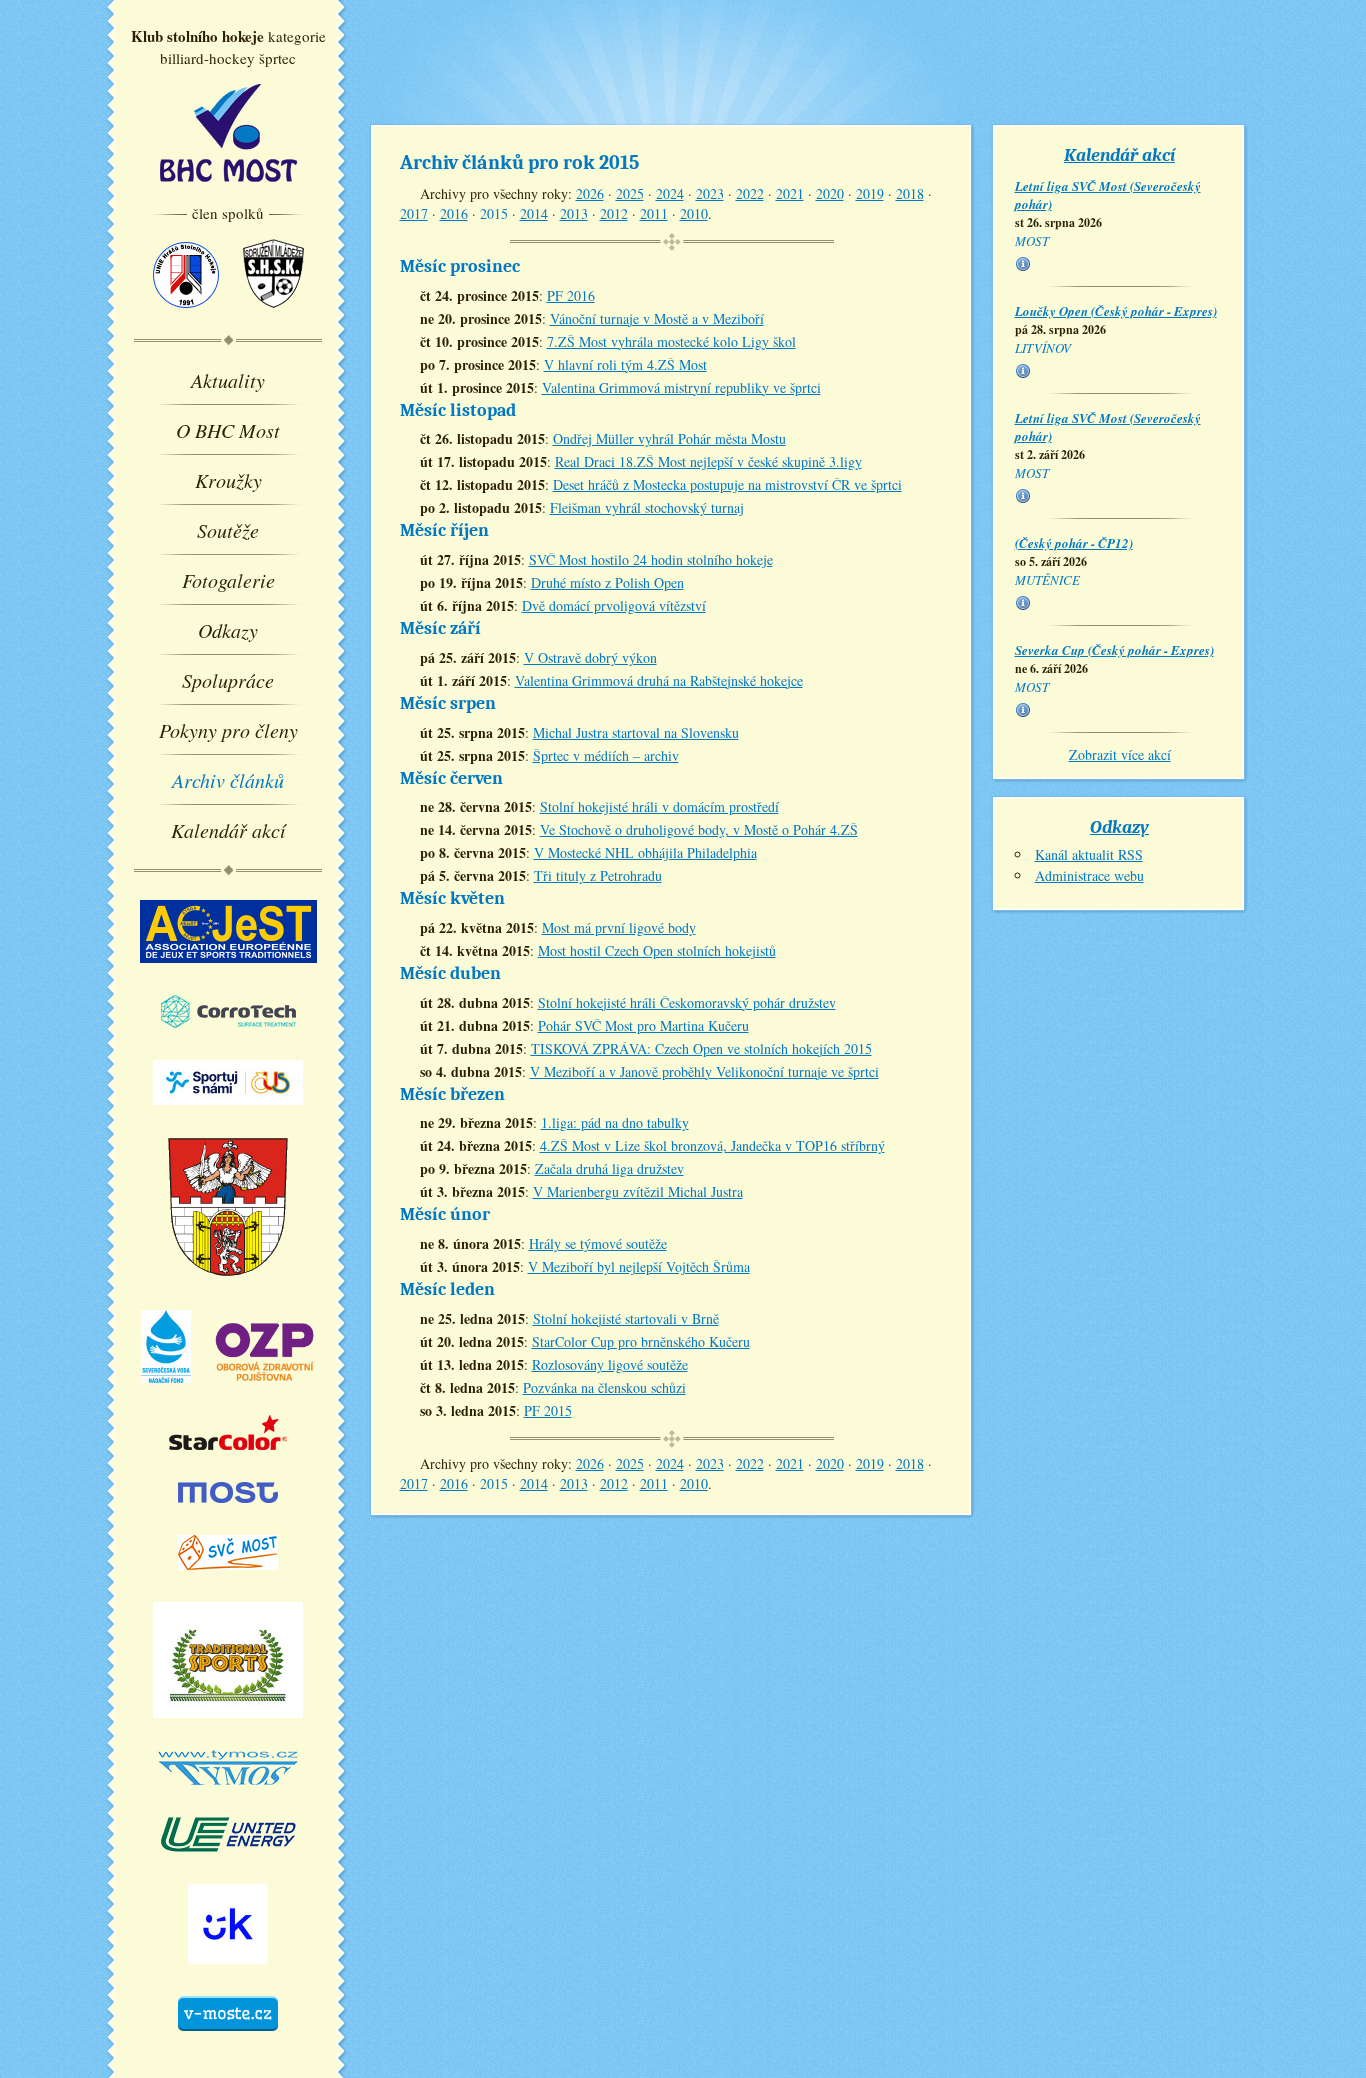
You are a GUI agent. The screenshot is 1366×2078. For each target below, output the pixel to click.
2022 (750, 193)
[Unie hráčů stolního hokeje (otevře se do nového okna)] (186, 317)
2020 (830, 193)
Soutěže (228, 530)
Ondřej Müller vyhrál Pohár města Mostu (669, 438)
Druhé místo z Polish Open (607, 582)
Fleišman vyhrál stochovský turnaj (647, 507)
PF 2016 (571, 295)
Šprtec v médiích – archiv (606, 755)
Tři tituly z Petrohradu (598, 875)
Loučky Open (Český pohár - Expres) (1116, 311)
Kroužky (228, 480)
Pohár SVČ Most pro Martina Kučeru (643, 1025)
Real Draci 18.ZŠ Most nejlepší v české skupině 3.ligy (708, 461)
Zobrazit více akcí (1120, 754)
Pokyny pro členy (228, 730)
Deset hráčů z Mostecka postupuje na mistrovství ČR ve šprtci (727, 484)
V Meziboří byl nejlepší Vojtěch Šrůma (639, 1266)
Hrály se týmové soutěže (598, 1243)
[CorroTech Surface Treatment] (228, 1037)
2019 (870, 193)
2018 (910, 193)
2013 (574, 213)
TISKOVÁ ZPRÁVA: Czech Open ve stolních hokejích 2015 (701, 1048)
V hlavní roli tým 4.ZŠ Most (625, 364)
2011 (654, 213)
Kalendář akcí (228, 830)
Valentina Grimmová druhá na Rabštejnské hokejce (659, 680)
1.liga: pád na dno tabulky (615, 1122)
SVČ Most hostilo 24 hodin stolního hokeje (651, 559)
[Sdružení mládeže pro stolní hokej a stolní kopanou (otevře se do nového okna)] (273, 317)
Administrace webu (1089, 875)
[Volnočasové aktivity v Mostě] (228, 2040)
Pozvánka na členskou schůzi (604, 1387)
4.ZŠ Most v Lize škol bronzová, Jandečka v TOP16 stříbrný (712, 1145)
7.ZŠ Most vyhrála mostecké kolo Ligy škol (671, 341)
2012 (614, 213)
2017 (414, 213)
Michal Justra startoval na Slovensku (636, 732)
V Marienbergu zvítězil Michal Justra (638, 1191)
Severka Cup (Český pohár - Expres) (1114, 650)
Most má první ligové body (619, 927)
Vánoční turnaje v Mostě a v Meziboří (657, 318)
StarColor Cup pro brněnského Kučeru (641, 1341)
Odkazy (228, 630)
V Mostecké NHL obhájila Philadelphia (645, 852)
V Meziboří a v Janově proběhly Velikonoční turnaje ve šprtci (704, 1071)
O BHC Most (228, 430)
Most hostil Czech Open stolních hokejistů (657, 950)
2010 (694, 213)
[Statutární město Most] (228, 1512)
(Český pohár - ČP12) (1074, 543)
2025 (630, 193)
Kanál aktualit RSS (1089, 854)
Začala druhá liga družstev (609, 1168)
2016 (454, 213)
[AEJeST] (228, 972)
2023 (710, 193)
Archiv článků (228, 780)
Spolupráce (228, 680)
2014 (534, 213)
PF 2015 (548, 1410)
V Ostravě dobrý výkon (590, 657)
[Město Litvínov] (228, 1287)
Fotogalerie (228, 580)
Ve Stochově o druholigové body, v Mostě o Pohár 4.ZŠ (699, 829)
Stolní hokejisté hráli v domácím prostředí (659, 806)
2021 (790, 193)
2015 (494, 213)
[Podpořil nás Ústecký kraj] (228, 1973)
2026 (590, 193)
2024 (670, 193)
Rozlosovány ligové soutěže (610, 1364)
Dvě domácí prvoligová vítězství (614, 605)
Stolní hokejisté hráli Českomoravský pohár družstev (687, 1002)
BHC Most (228, 133)
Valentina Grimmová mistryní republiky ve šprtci (681, 387)
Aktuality (228, 380)
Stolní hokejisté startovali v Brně (626, 1318)
